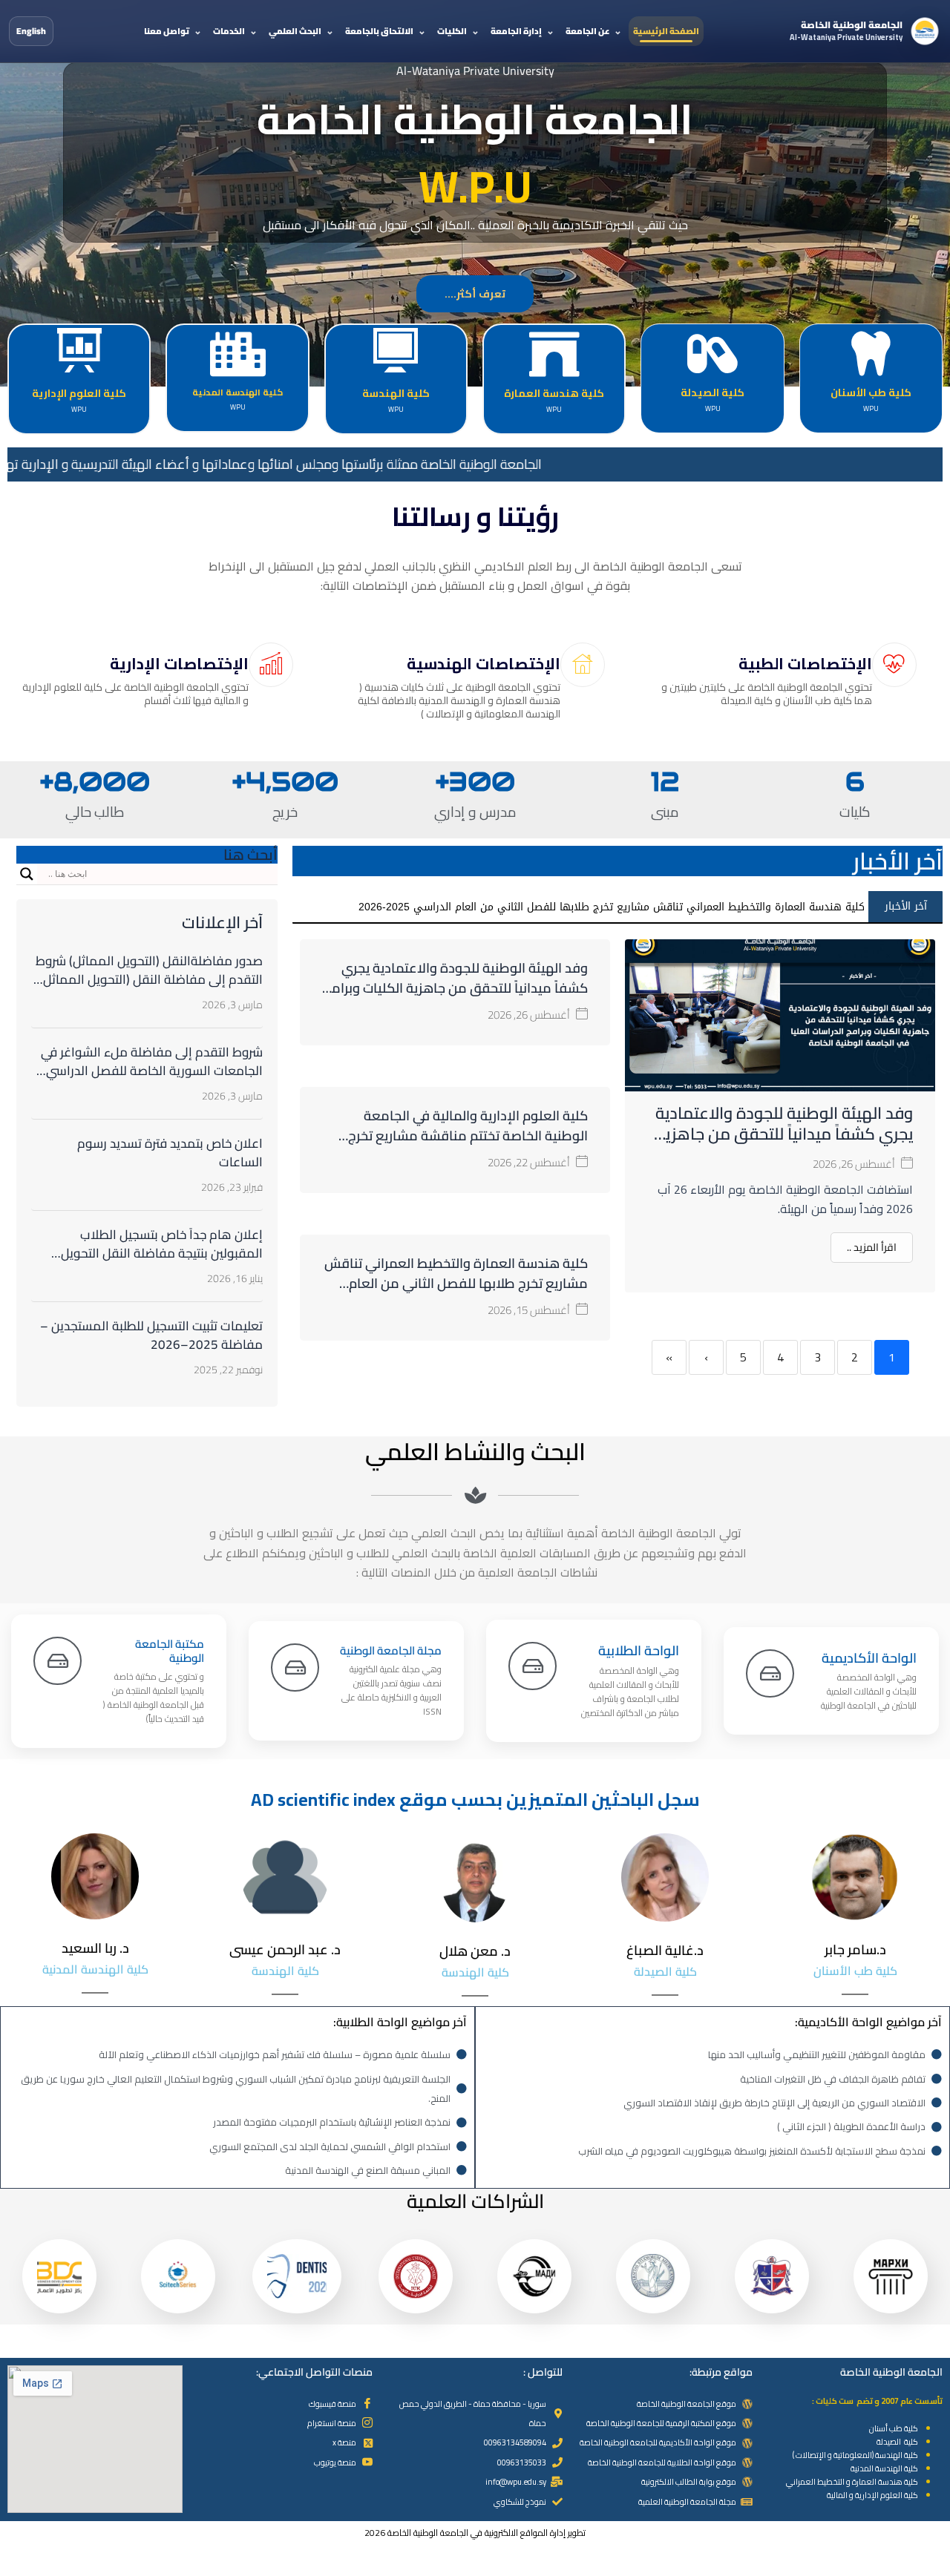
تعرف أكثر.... (475, 294)
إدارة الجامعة (516, 31)
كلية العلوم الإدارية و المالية (872, 2495)
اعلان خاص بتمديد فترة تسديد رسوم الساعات (170, 1153)
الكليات (452, 31)
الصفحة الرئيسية (666, 31)
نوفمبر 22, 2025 (228, 1370)
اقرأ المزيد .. (872, 1247)
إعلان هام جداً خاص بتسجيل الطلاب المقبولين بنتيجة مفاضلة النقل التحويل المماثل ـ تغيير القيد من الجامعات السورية (153, 1253)
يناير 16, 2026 (235, 1278)
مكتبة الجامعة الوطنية (170, 1651)
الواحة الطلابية (639, 1650)
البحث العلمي (295, 31)
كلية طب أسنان (894, 2428)
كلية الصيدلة (897, 2442)
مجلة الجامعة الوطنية (391, 1650)
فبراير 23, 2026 (232, 1187)
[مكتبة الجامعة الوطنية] (58, 1661)
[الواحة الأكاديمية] (770, 1673)
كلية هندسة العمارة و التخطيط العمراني (852, 2482)
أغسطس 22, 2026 (529, 1162)
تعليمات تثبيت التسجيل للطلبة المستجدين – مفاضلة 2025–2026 (151, 1335)
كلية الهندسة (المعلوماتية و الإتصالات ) (855, 2455)
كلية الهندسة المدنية (884, 2468)
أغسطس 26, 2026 (854, 1164)
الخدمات (229, 31)
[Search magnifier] (27, 874)
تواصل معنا (167, 31)
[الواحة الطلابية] (533, 1666)
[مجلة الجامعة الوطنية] (295, 1667)
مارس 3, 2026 (232, 1005)
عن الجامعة (587, 31)
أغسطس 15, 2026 (529, 1310)
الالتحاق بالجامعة (379, 31)
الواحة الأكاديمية (869, 1658)
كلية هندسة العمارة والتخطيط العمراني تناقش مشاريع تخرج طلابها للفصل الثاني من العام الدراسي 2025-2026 (456, 1283)
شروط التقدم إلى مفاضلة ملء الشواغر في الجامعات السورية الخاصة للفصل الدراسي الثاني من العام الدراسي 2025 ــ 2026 (152, 1071)
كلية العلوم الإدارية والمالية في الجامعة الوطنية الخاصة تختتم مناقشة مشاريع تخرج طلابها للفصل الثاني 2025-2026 (468, 1136)
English (31, 31)
